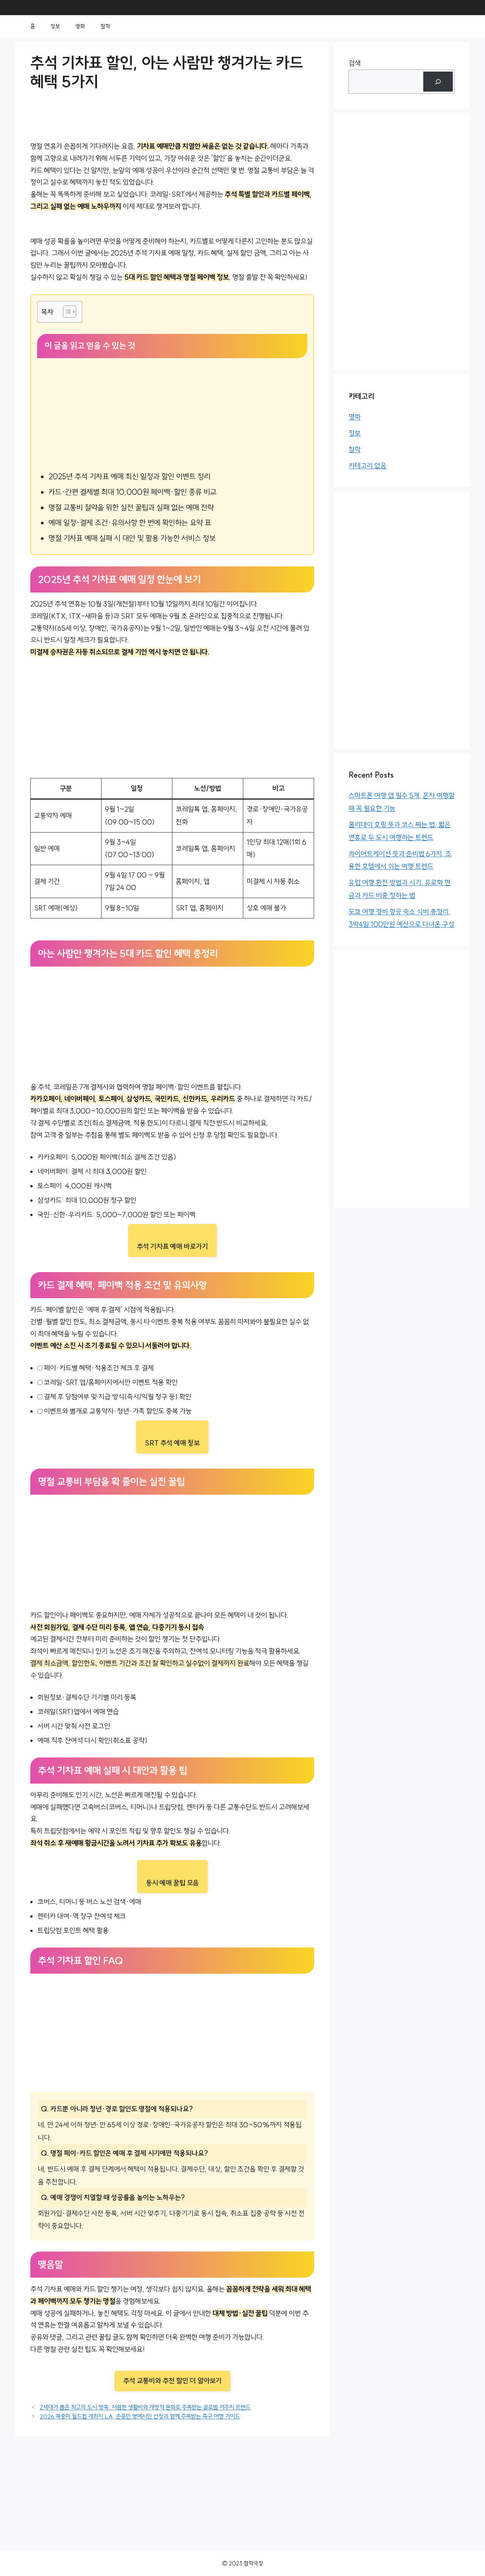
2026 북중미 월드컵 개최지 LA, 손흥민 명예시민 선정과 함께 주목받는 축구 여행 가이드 (140, 2416)
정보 (55, 26)
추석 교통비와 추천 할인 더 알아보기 (172, 2381)
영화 (80, 26)
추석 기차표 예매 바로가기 (172, 1247)
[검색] (438, 82)
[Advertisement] (172, 415)
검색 (355, 63)
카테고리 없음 (368, 466)
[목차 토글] (66, 312)
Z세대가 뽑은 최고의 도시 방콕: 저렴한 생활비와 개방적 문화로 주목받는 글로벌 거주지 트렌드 (145, 2407)
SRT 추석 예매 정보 (172, 1443)
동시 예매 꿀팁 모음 (172, 1883)
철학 (105, 26)
